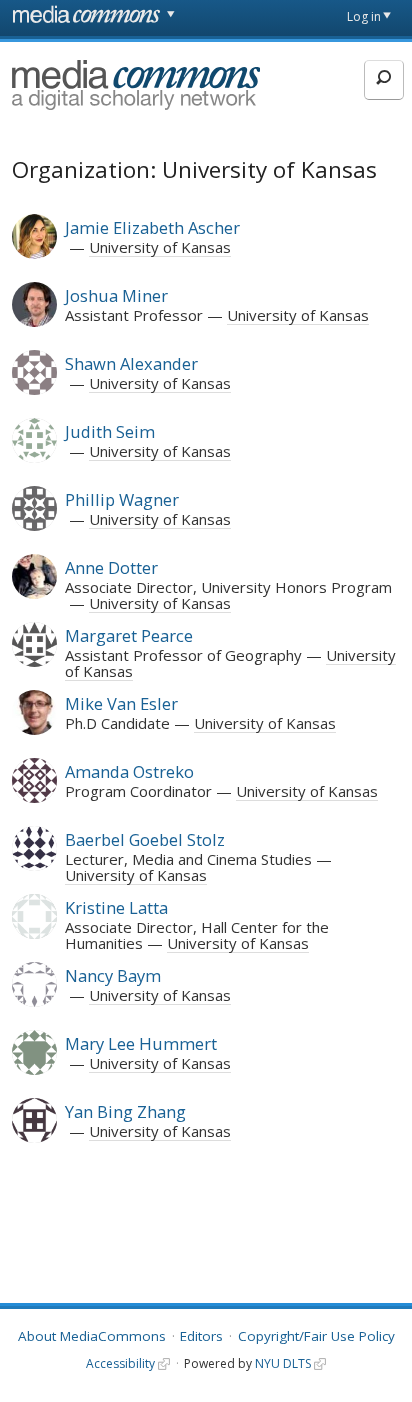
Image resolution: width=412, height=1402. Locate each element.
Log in (364, 16)
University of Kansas (160, 247)
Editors (201, 1336)
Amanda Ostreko (129, 771)
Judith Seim (110, 431)
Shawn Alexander (131, 363)
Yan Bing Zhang (125, 1111)
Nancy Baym (113, 975)
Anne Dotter (111, 567)
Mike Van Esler (121, 703)
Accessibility (120, 1363)
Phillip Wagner (122, 499)
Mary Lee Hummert (141, 1043)
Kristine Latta (116, 907)
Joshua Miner (116, 295)
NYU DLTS (283, 1363)
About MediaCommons (92, 1336)
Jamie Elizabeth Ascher (152, 227)
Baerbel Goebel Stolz (145, 839)
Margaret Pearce (129, 635)
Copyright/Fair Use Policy (316, 1336)
